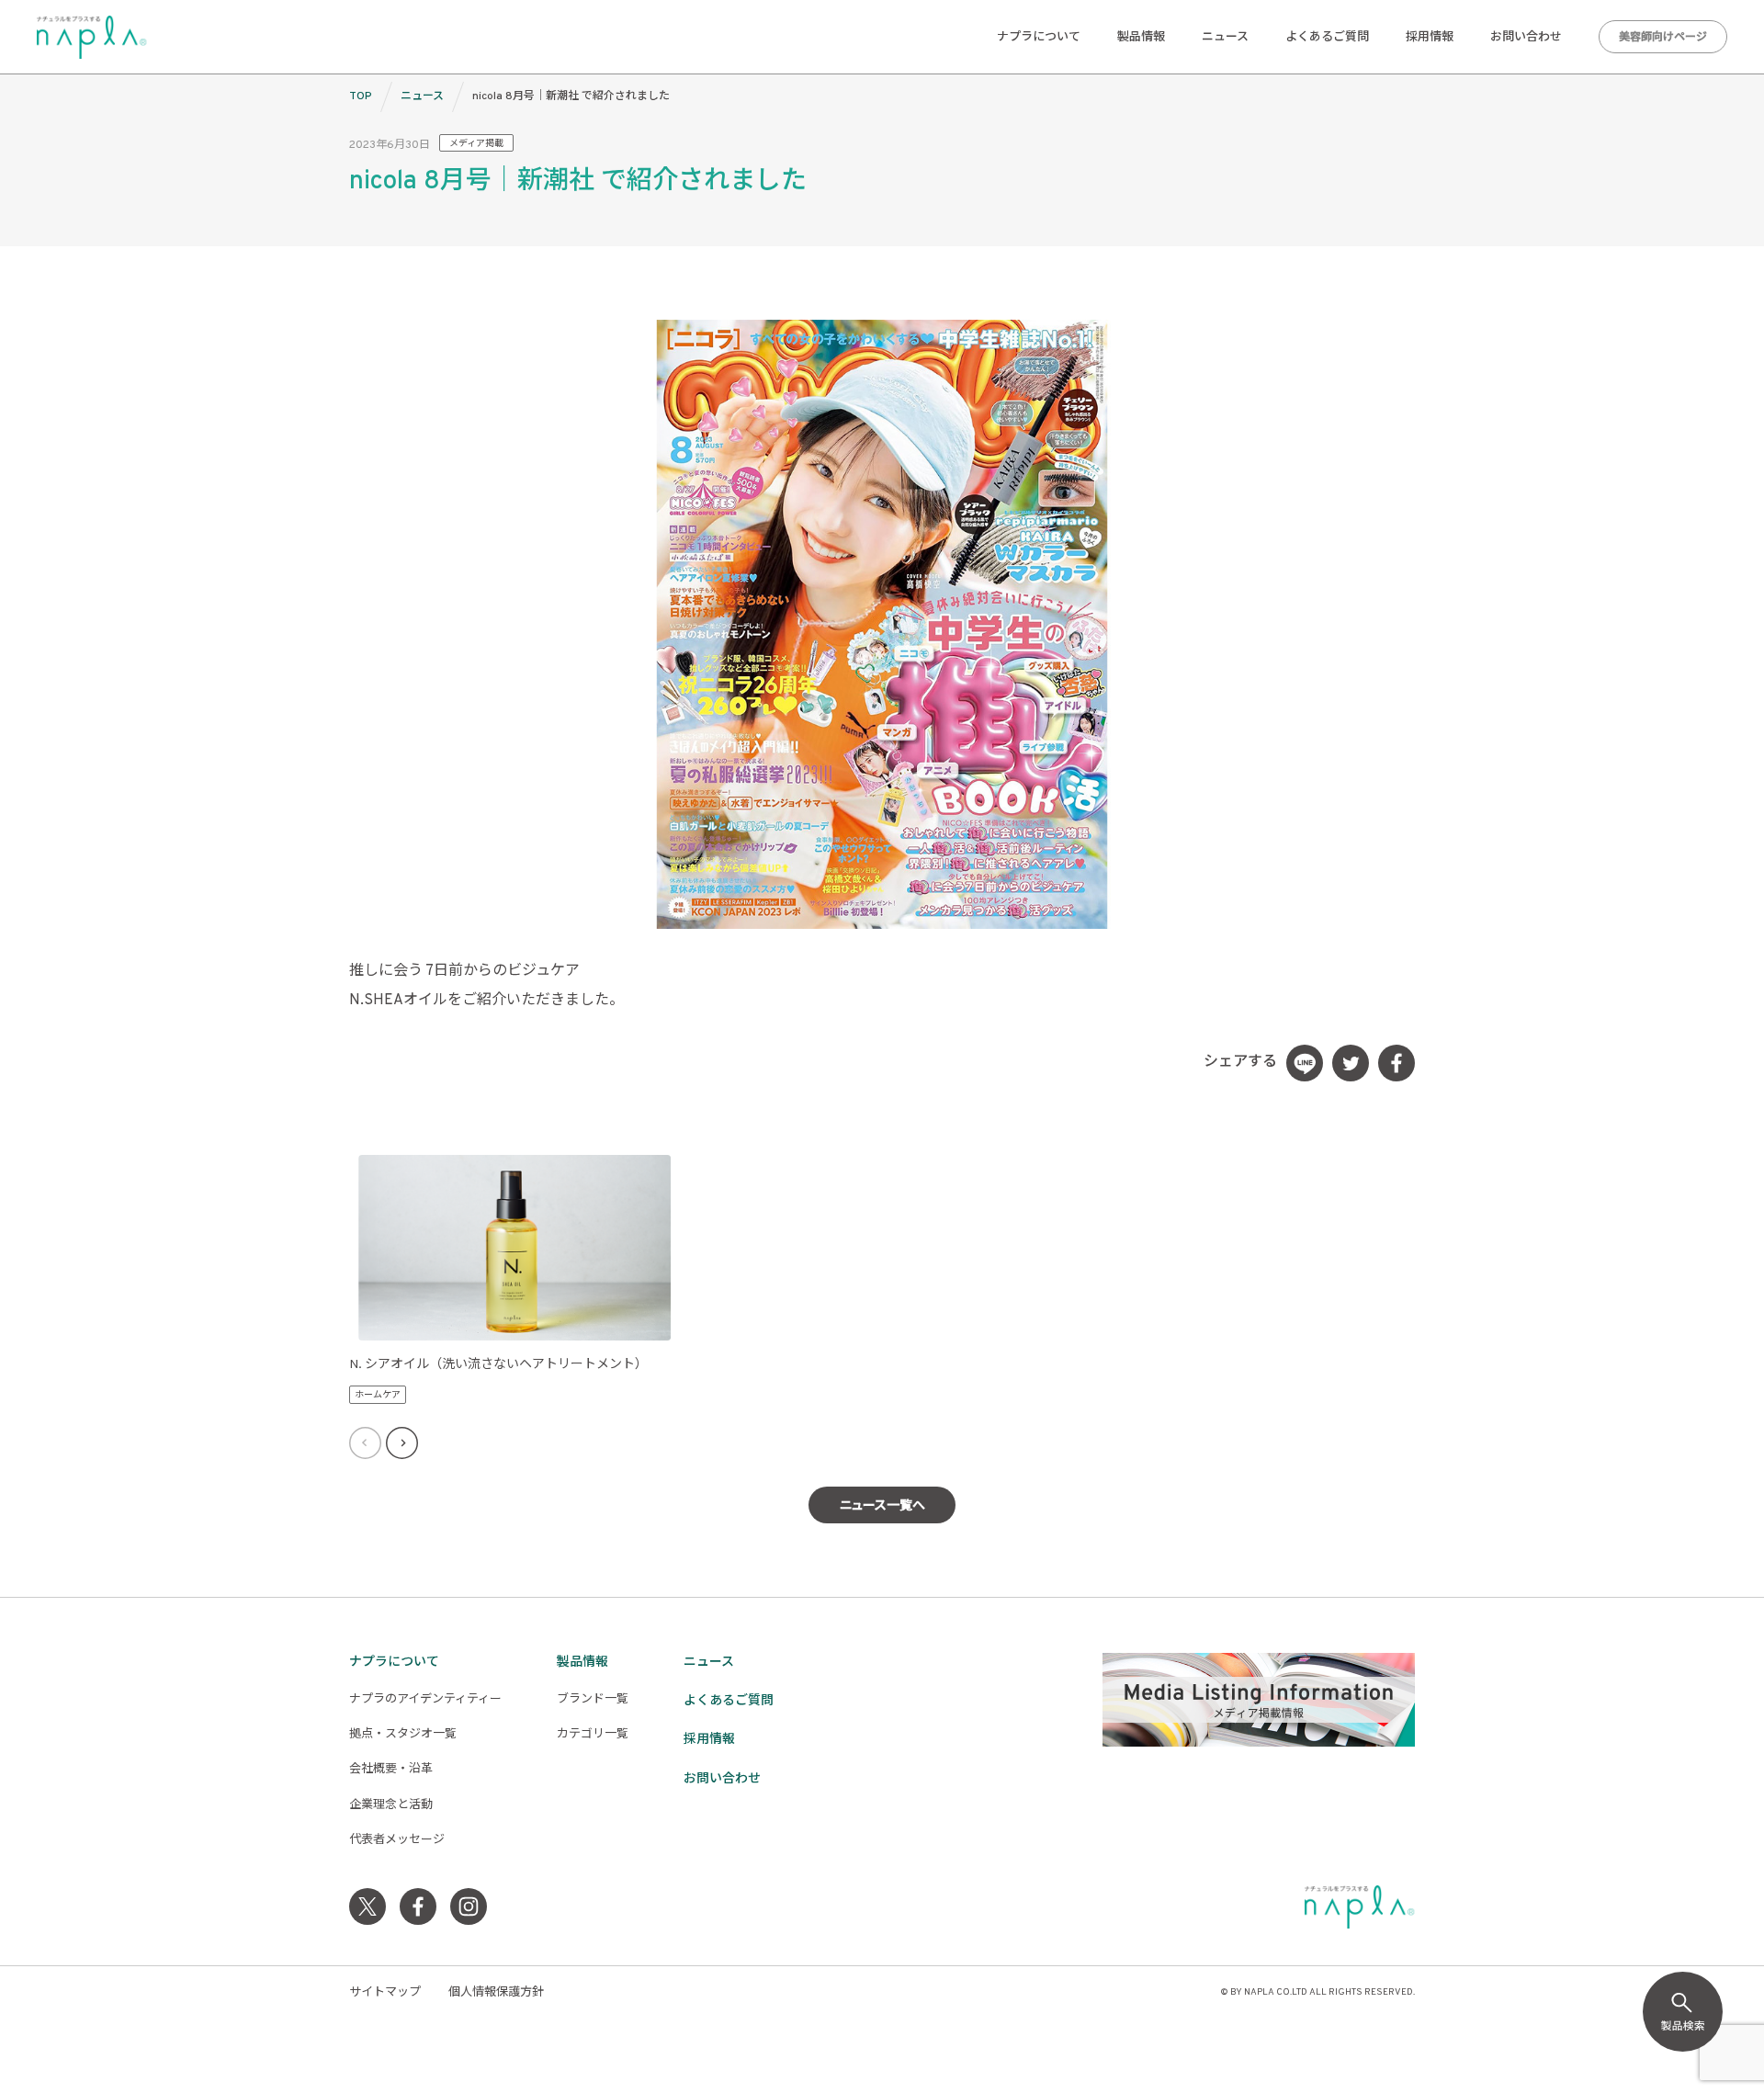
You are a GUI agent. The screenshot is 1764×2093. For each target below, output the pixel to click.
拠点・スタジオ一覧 (403, 1735)
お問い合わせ (1526, 38)
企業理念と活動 (391, 1805)
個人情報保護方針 (496, 1993)
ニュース (1225, 38)
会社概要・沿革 (391, 1770)
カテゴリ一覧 (593, 1735)
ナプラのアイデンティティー (425, 1700)
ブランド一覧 (593, 1700)
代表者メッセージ (397, 1840)
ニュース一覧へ (882, 1506)
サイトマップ (385, 1993)
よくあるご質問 (1327, 38)
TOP (361, 96)
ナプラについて (1039, 38)
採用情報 (1430, 38)
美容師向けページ (1663, 38)
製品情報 (1141, 38)
